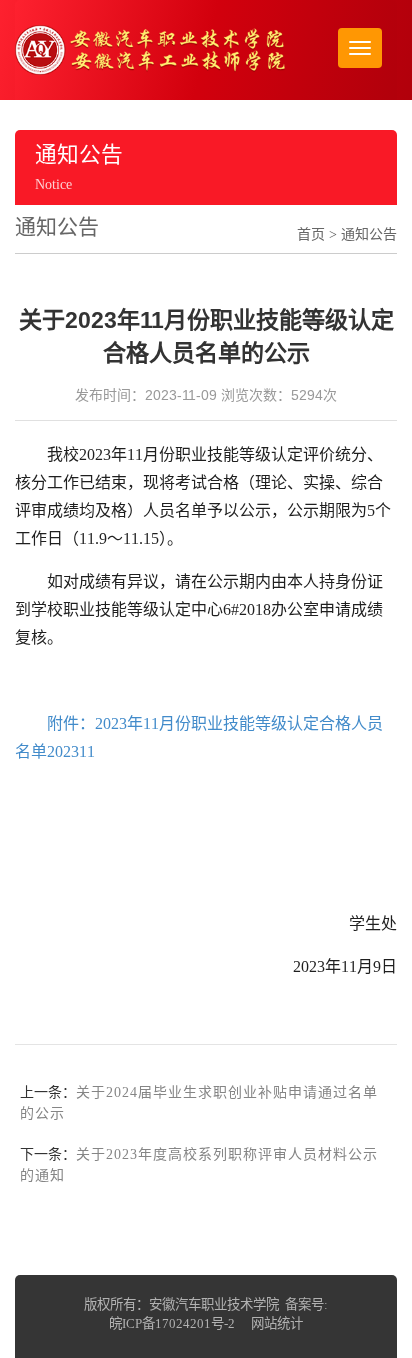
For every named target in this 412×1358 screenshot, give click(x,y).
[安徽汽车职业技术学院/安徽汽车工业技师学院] (150, 48)
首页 (311, 234)
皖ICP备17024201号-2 (172, 1323)
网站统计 (277, 1323)
